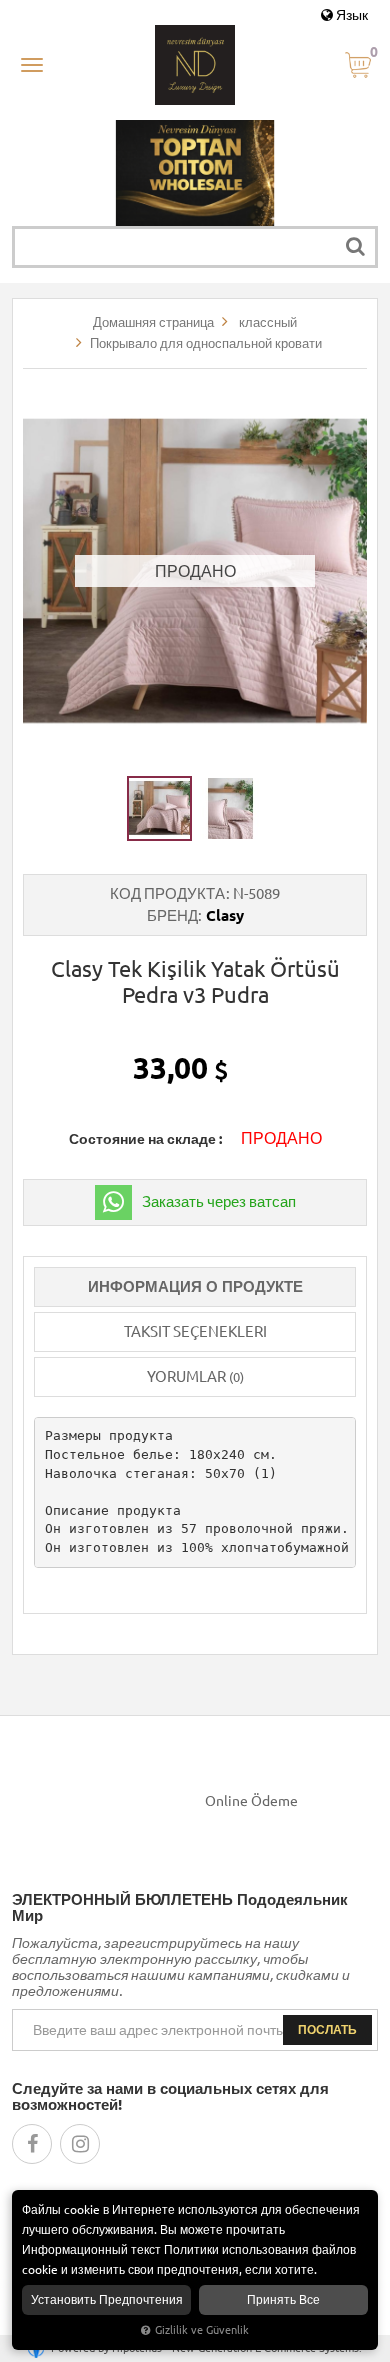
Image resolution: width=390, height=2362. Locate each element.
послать (327, 2029)
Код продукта (167, 893)
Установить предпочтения (107, 2299)
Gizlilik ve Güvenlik (202, 2330)
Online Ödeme (251, 1801)
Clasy (225, 915)
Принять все (283, 2299)
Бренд (172, 915)
